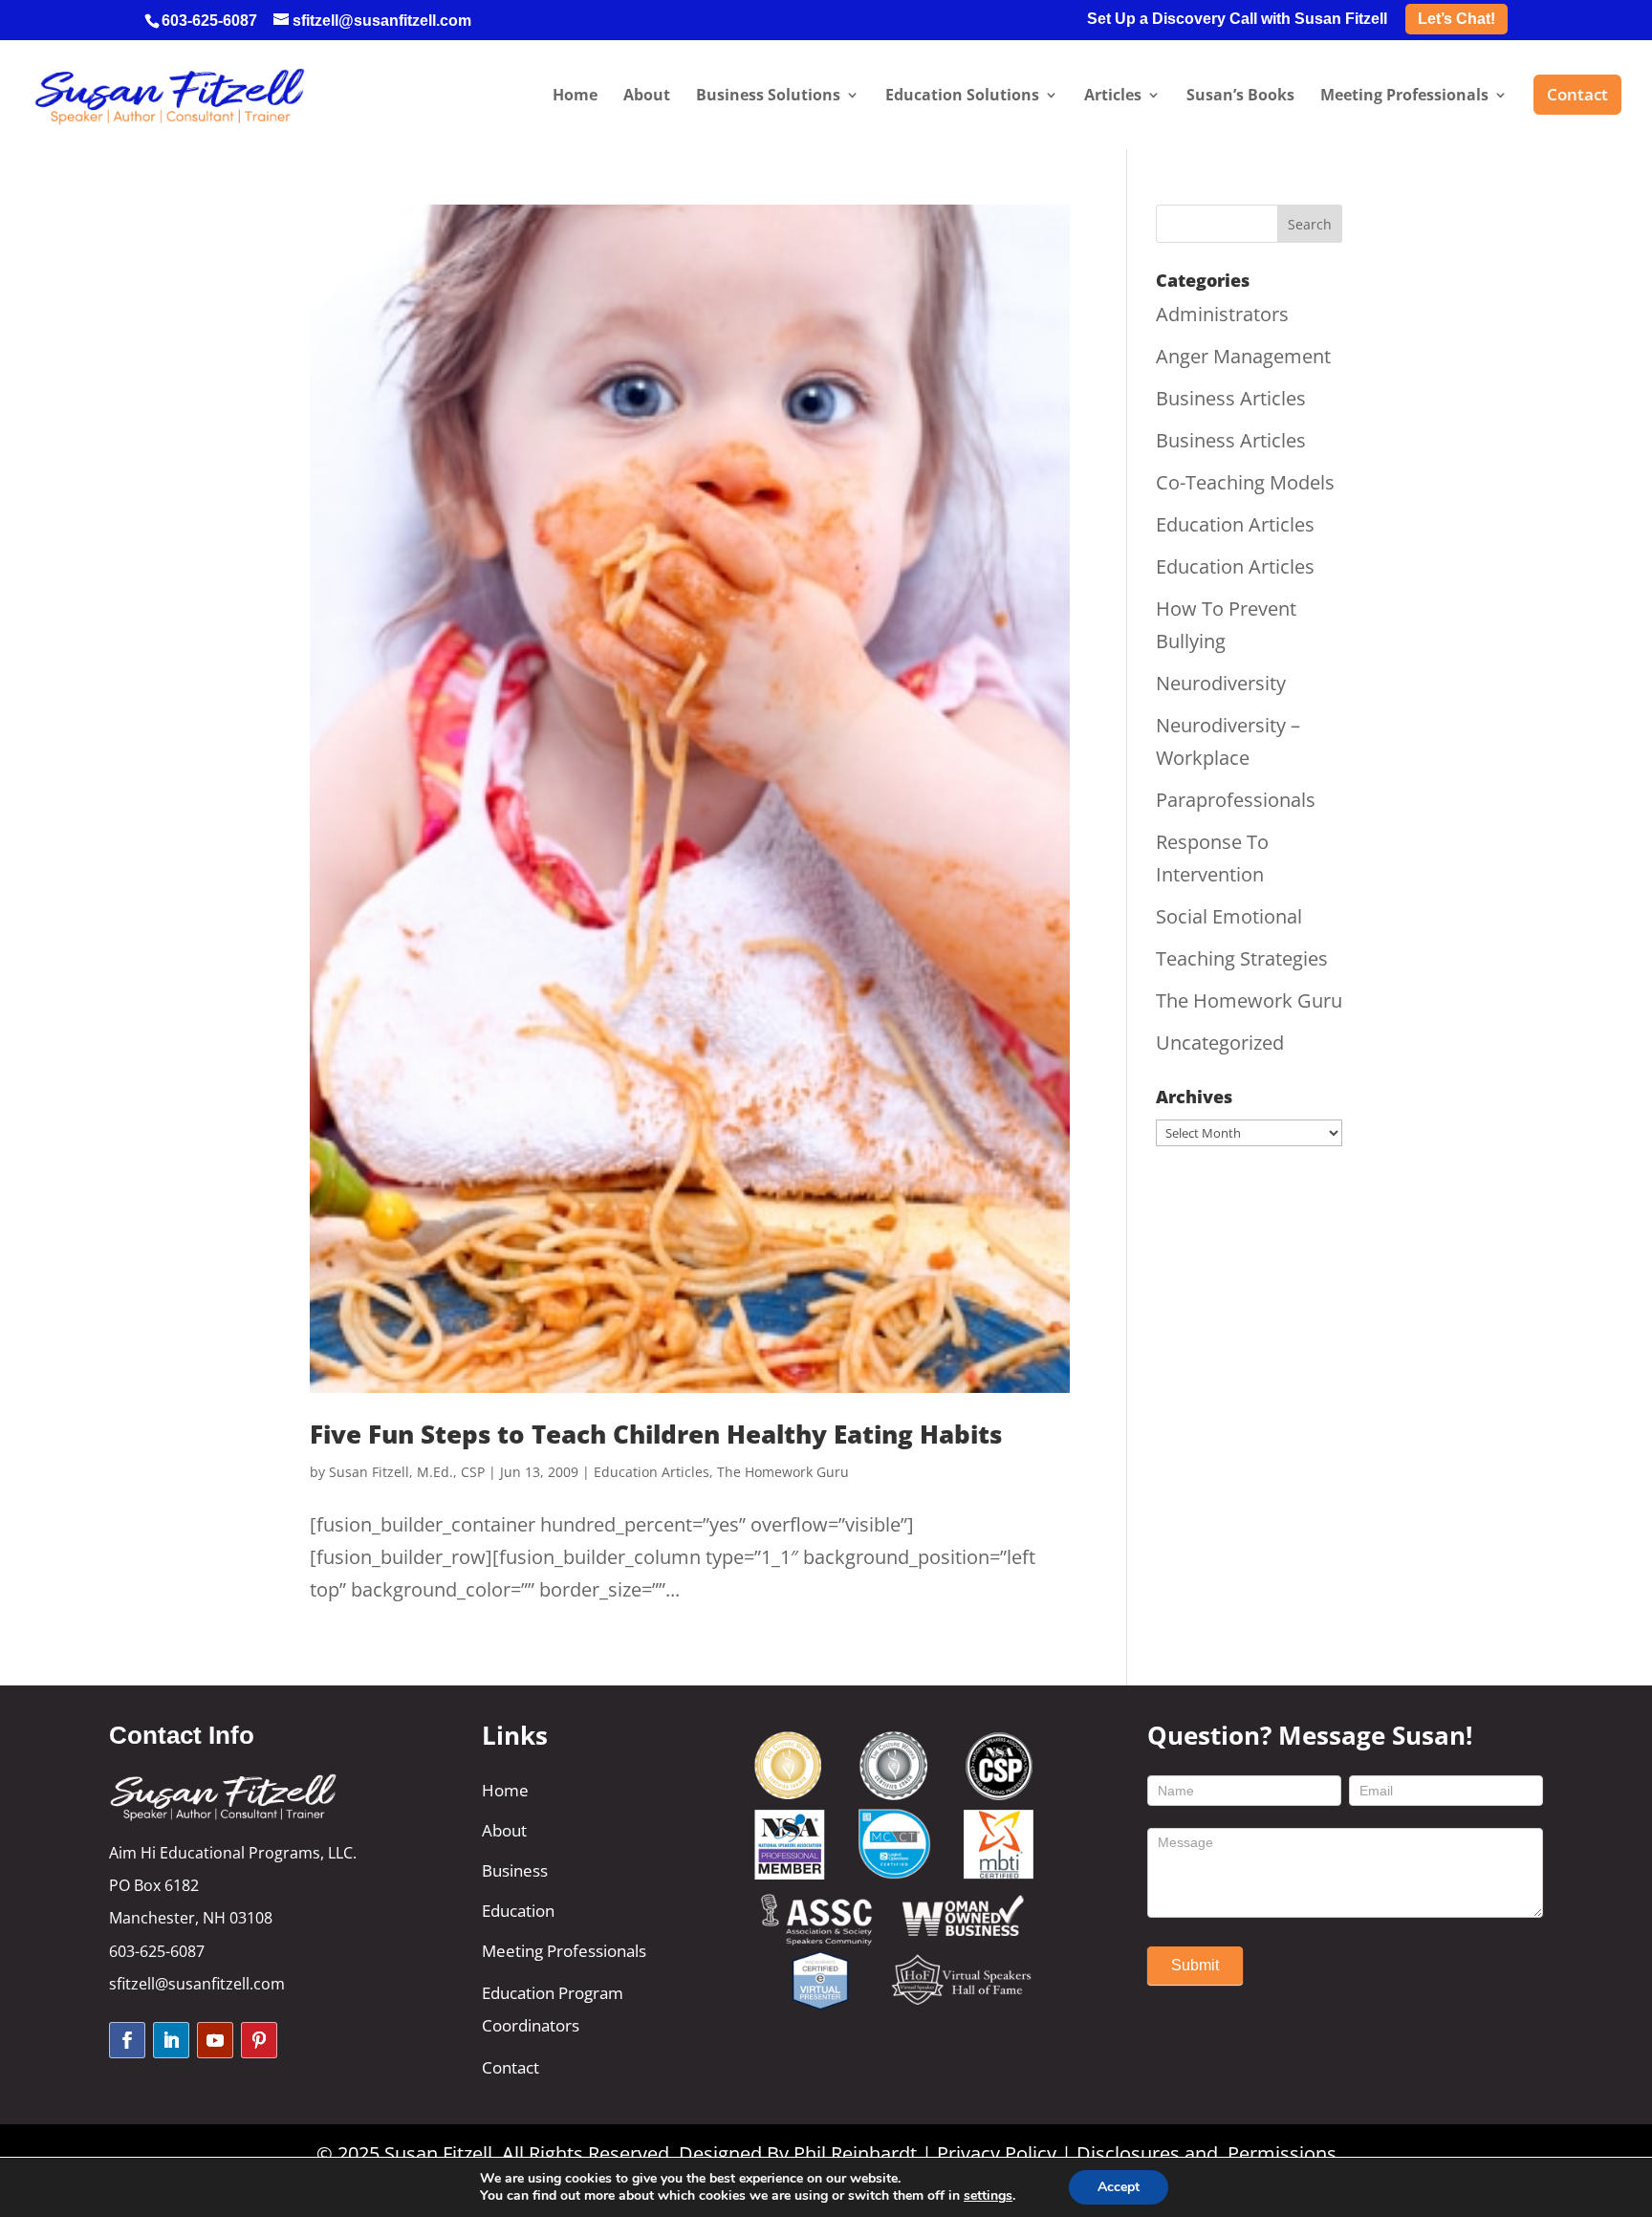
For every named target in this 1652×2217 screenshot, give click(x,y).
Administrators (1222, 314)
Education (518, 1911)
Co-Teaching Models (1245, 482)
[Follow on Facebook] (127, 2040)
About (504, 1830)
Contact (511, 2067)
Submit (1195, 1965)
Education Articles (652, 1472)
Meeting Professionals (564, 1951)
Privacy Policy (997, 2153)
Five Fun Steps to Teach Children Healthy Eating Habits (656, 1434)
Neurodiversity (1221, 683)
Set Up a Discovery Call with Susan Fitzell (1237, 19)
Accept (1119, 2187)
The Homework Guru (783, 1472)
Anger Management (1243, 356)
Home (505, 1790)
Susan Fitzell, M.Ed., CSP (407, 1472)
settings (988, 2196)
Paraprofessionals (1236, 800)
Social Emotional (1229, 916)
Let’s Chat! (1456, 19)
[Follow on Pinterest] (259, 2040)
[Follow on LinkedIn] (171, 2040)
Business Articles (1231, 398)
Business (515, 1870)
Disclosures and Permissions (1206, 2153)
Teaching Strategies (1242, 958)
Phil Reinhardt (855, 2153)
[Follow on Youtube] (215, 2040)
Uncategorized (1220, 1043)
